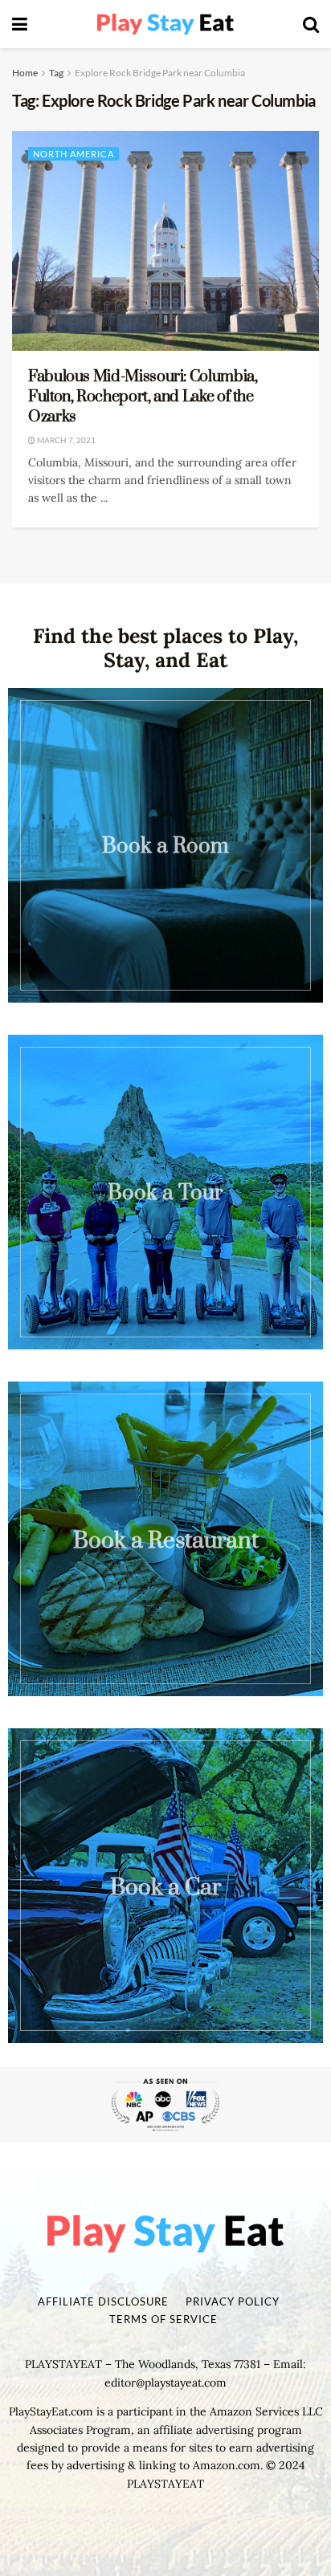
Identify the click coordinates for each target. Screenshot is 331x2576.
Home (25, 73)
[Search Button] (311, 24)
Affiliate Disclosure (103, 2301)
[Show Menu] (20, 24)
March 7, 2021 (65, 440)
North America (74, 154)
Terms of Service (163, 2319)
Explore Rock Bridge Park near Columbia (160, 73)
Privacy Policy (233, 2301)
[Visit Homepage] (165, 24)
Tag (56, 73)
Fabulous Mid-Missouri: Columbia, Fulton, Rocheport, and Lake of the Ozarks (143, 397)
